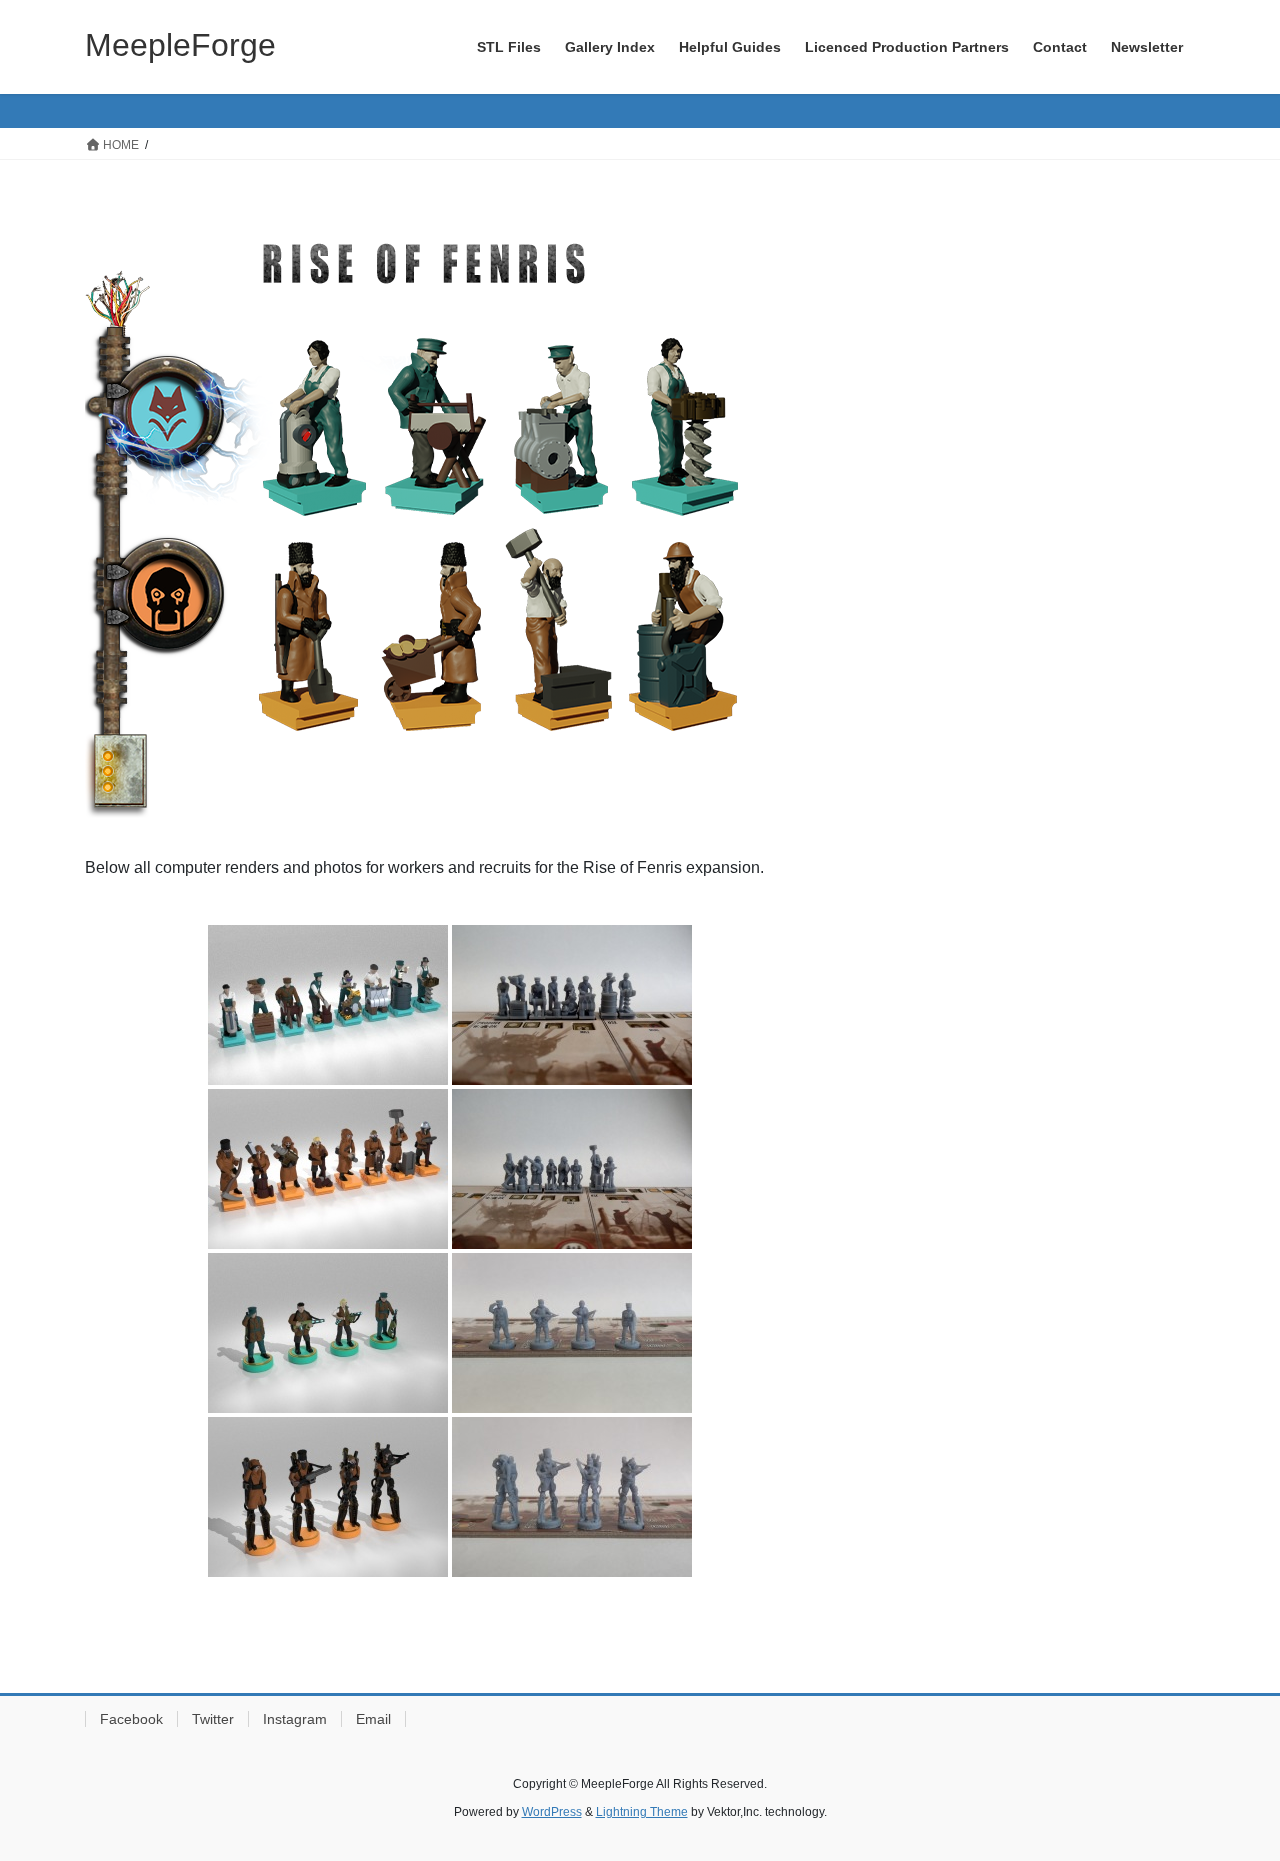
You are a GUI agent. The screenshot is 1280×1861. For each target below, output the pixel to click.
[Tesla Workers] (328, 1005)
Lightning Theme (642, 1812)
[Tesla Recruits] (328, 1333)
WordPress (552, 1812)
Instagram (295, 1719)
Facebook (131, 1719)
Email (373, 1719)
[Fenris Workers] (328, 1169)
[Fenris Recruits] (328, 1497)
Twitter (213, 1719)
